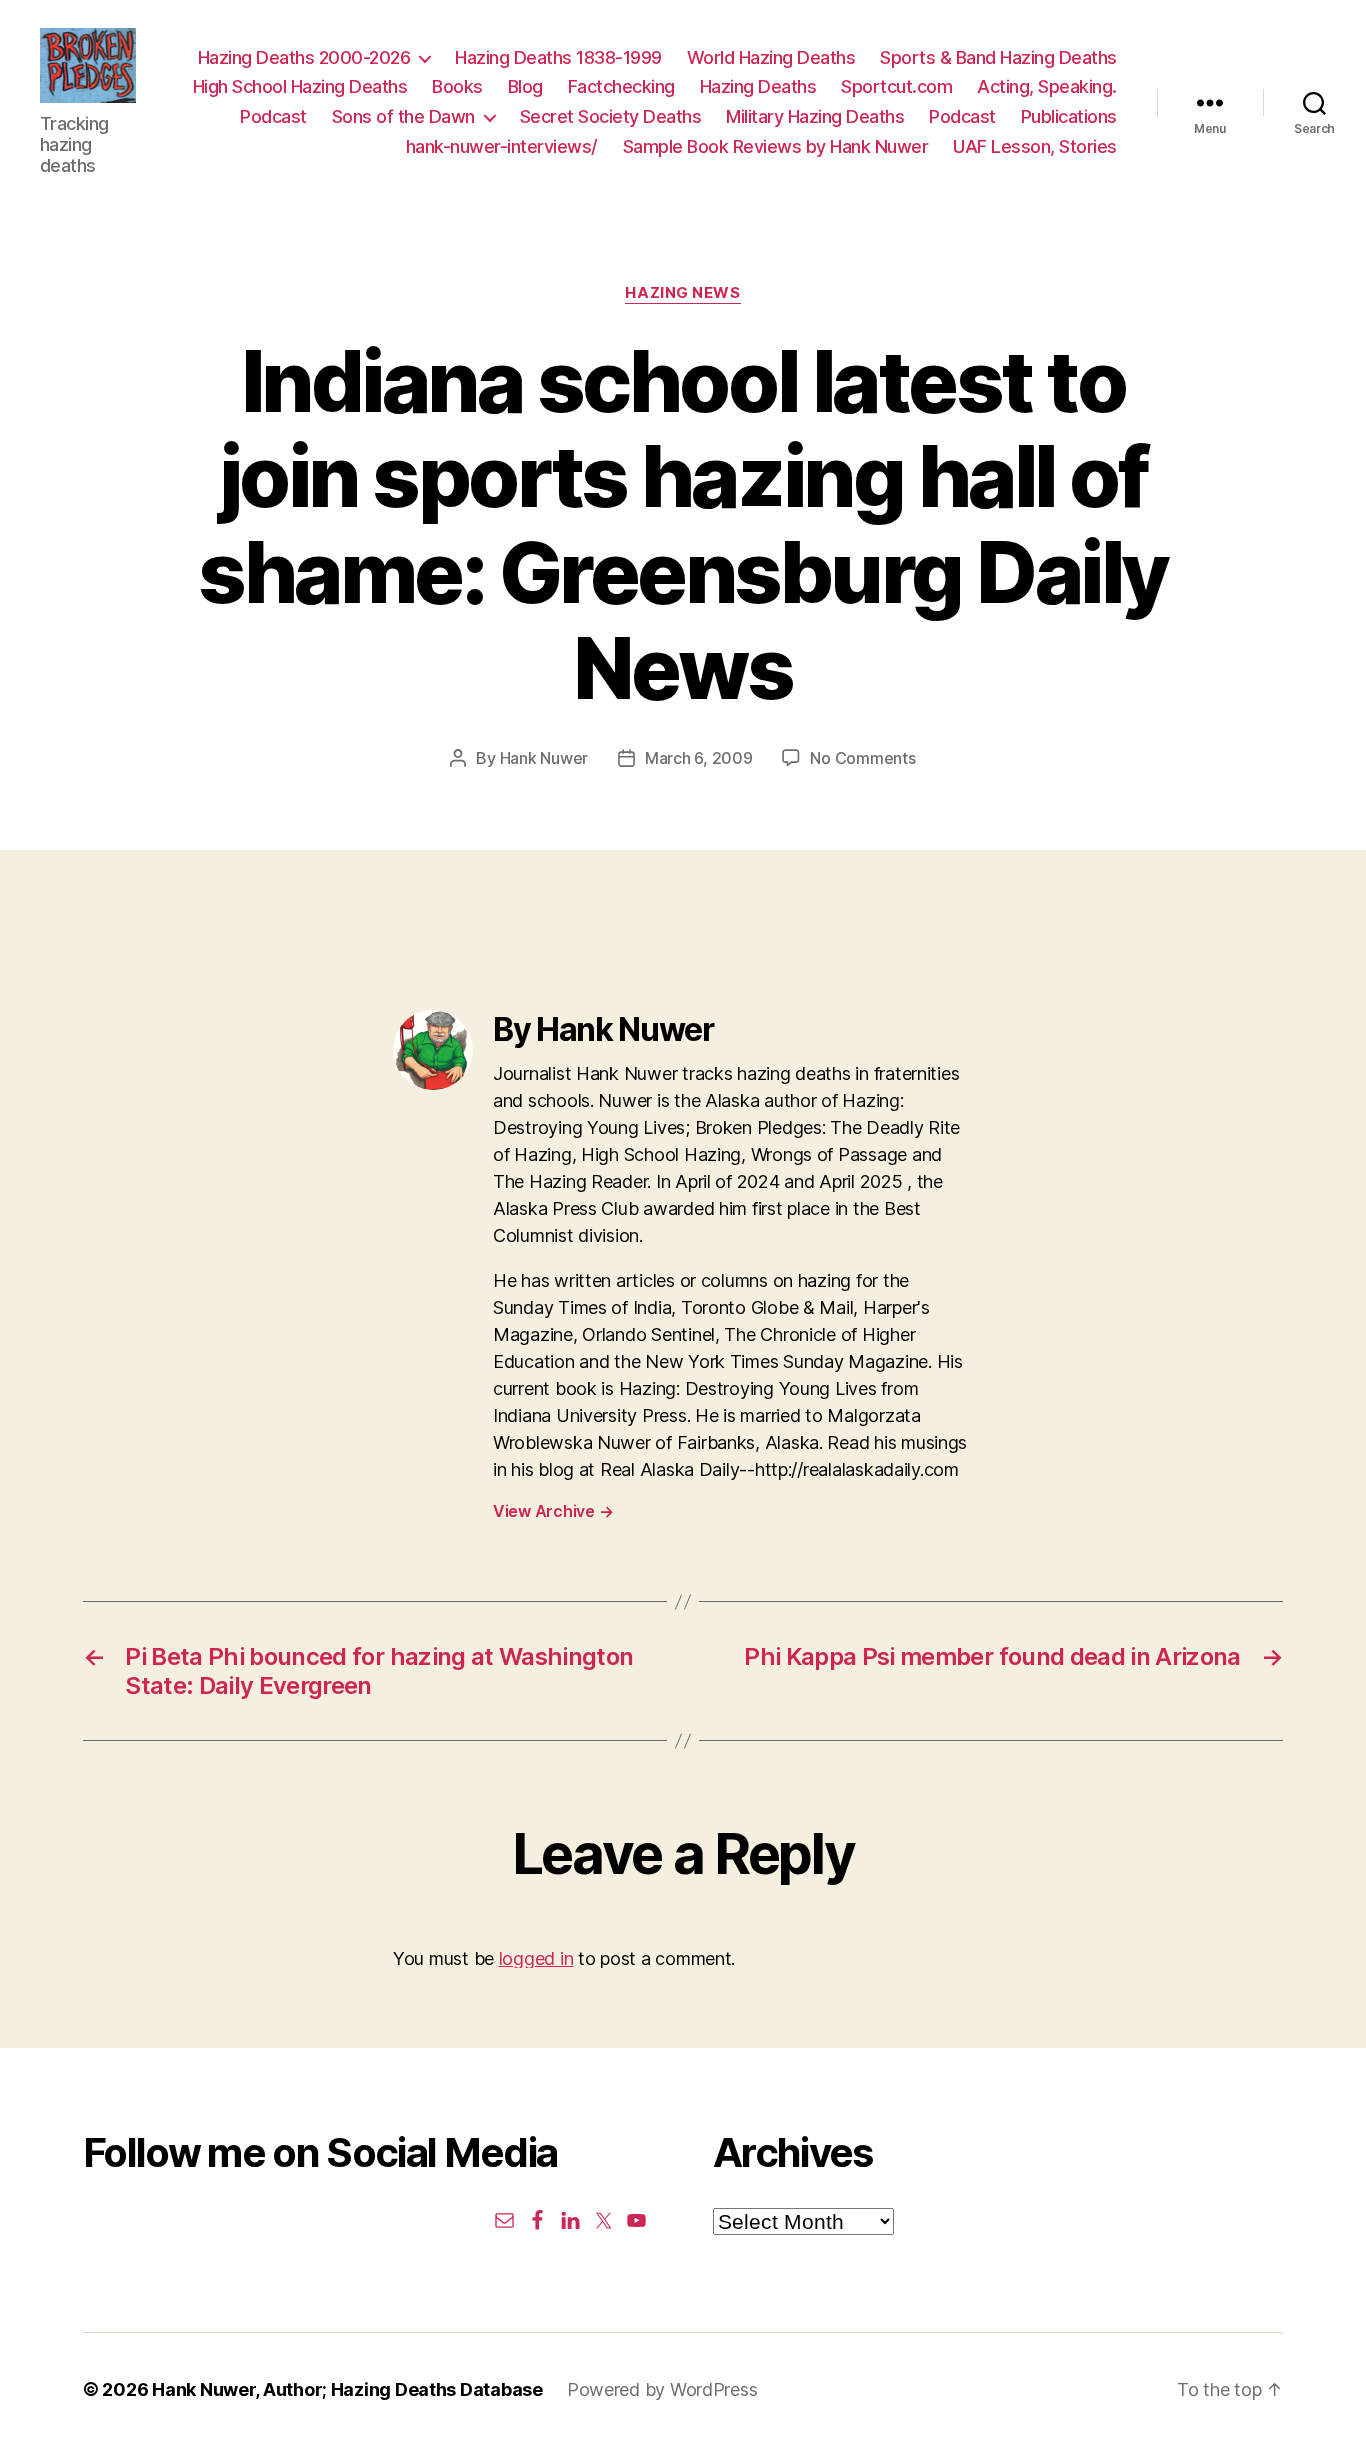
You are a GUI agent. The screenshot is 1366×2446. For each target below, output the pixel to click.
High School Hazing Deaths (300, 86)
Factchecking (621, 86)
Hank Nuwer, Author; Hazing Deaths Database (347, 2389)
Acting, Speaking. (1047, 86)
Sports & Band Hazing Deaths (998, 57)
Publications (1069, 116)
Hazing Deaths (758, 86)
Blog (525, 86)
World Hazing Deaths (771, 57)
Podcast (273, 116)
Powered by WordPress (662, 2389)
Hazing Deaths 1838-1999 (558, 57)
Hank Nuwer (544, 758)
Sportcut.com (896, 86)
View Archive (553, 1511)
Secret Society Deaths (611, 116)
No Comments (862, 758)
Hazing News (682, 293)
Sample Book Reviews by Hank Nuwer (776, 146)
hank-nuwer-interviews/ (502, 146)
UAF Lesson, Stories (1035, 146)
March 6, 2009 (699, 758)
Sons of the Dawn (403, 116)
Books (457, 86)
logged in (536, 1958)
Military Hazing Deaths (815, 116)
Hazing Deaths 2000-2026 (304, 57)
